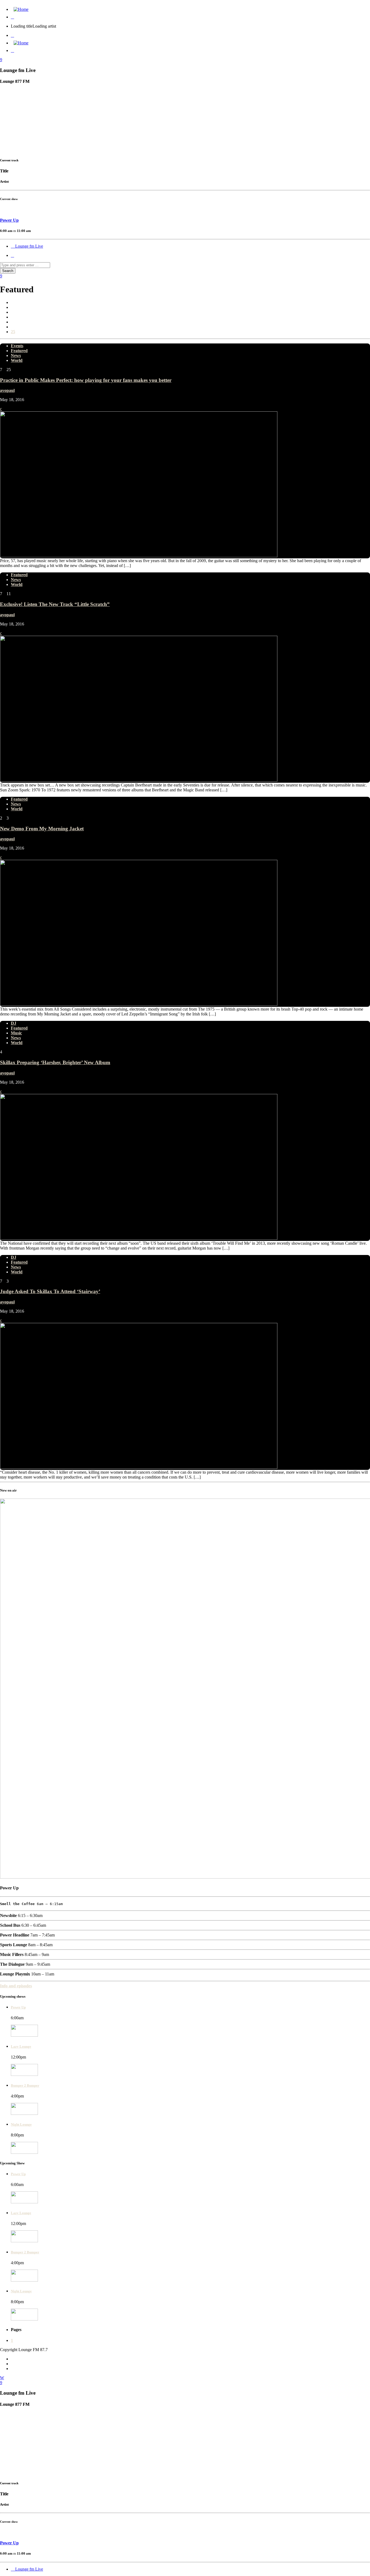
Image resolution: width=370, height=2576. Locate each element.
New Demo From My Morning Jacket (42, 829)
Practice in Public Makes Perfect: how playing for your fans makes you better (86, 380)
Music (16, 1033)
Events (17, 346)
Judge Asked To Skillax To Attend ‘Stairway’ (50, 1291)
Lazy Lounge (21, 2046)
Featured (19, 351)
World (17, 360)
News (16, 355)
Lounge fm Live (29, 246)
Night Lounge (21, 2124)
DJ (14, 1023)
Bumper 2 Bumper (25, 2085)
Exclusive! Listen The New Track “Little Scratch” (55, 604)
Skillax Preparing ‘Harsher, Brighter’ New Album (55, 1062)
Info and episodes (16, 1986)
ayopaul (7, 390)
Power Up (18, 2007)
